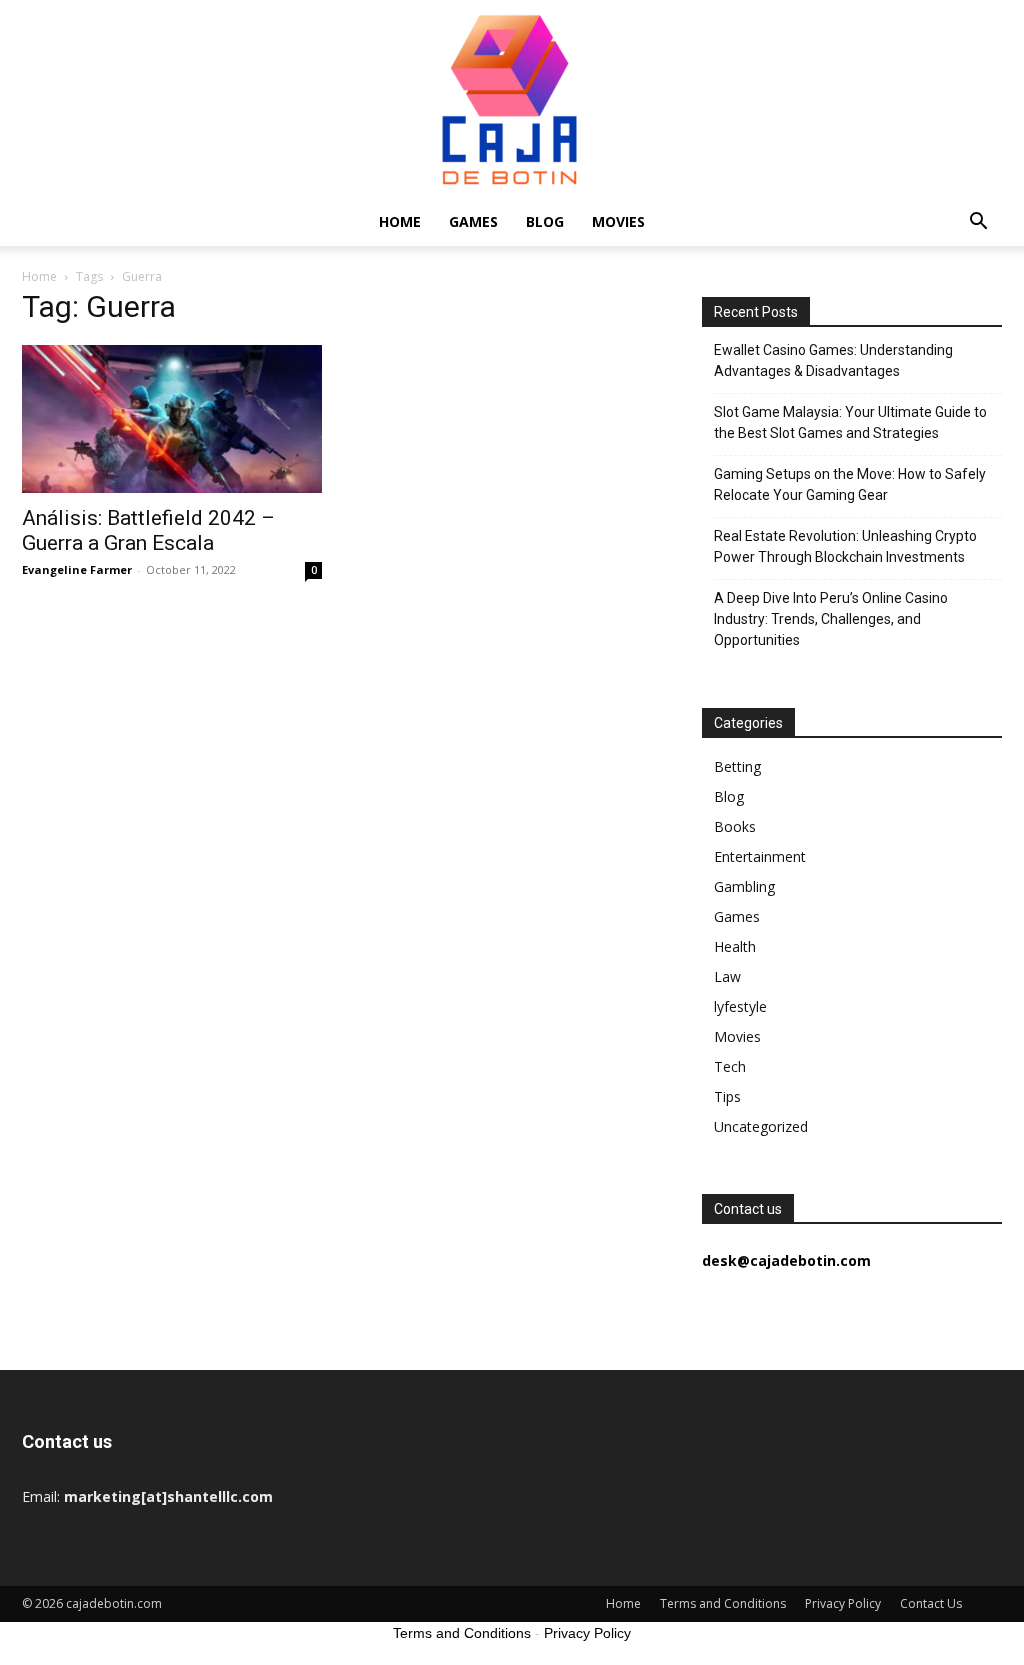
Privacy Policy (843, 1603)
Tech (730, 1066)
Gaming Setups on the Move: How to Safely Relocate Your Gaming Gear (850, 484)
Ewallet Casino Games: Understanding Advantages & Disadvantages (833, 360)
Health (735, 946)
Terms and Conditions (723, 1603)
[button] (978, 223)
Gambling (744, 886)
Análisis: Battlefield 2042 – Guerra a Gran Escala (148, 530)
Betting (737, 766)
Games (473, 221)
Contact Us (931, 1603)
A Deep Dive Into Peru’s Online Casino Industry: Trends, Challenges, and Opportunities (831, 619)
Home (400, 221)
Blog (545, 221)
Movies (618, 221)
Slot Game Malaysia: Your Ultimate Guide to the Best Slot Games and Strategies (850, 422)
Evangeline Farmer (77, 569)
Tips (727, 1096)
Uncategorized (761, 1126)
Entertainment (760, 856)
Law (727, 976)
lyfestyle (740, 1006)
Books (735, 826)
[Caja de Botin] (512, 99)
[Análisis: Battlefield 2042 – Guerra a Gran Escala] (172, 419)
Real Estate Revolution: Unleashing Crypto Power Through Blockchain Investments (845, 546)
